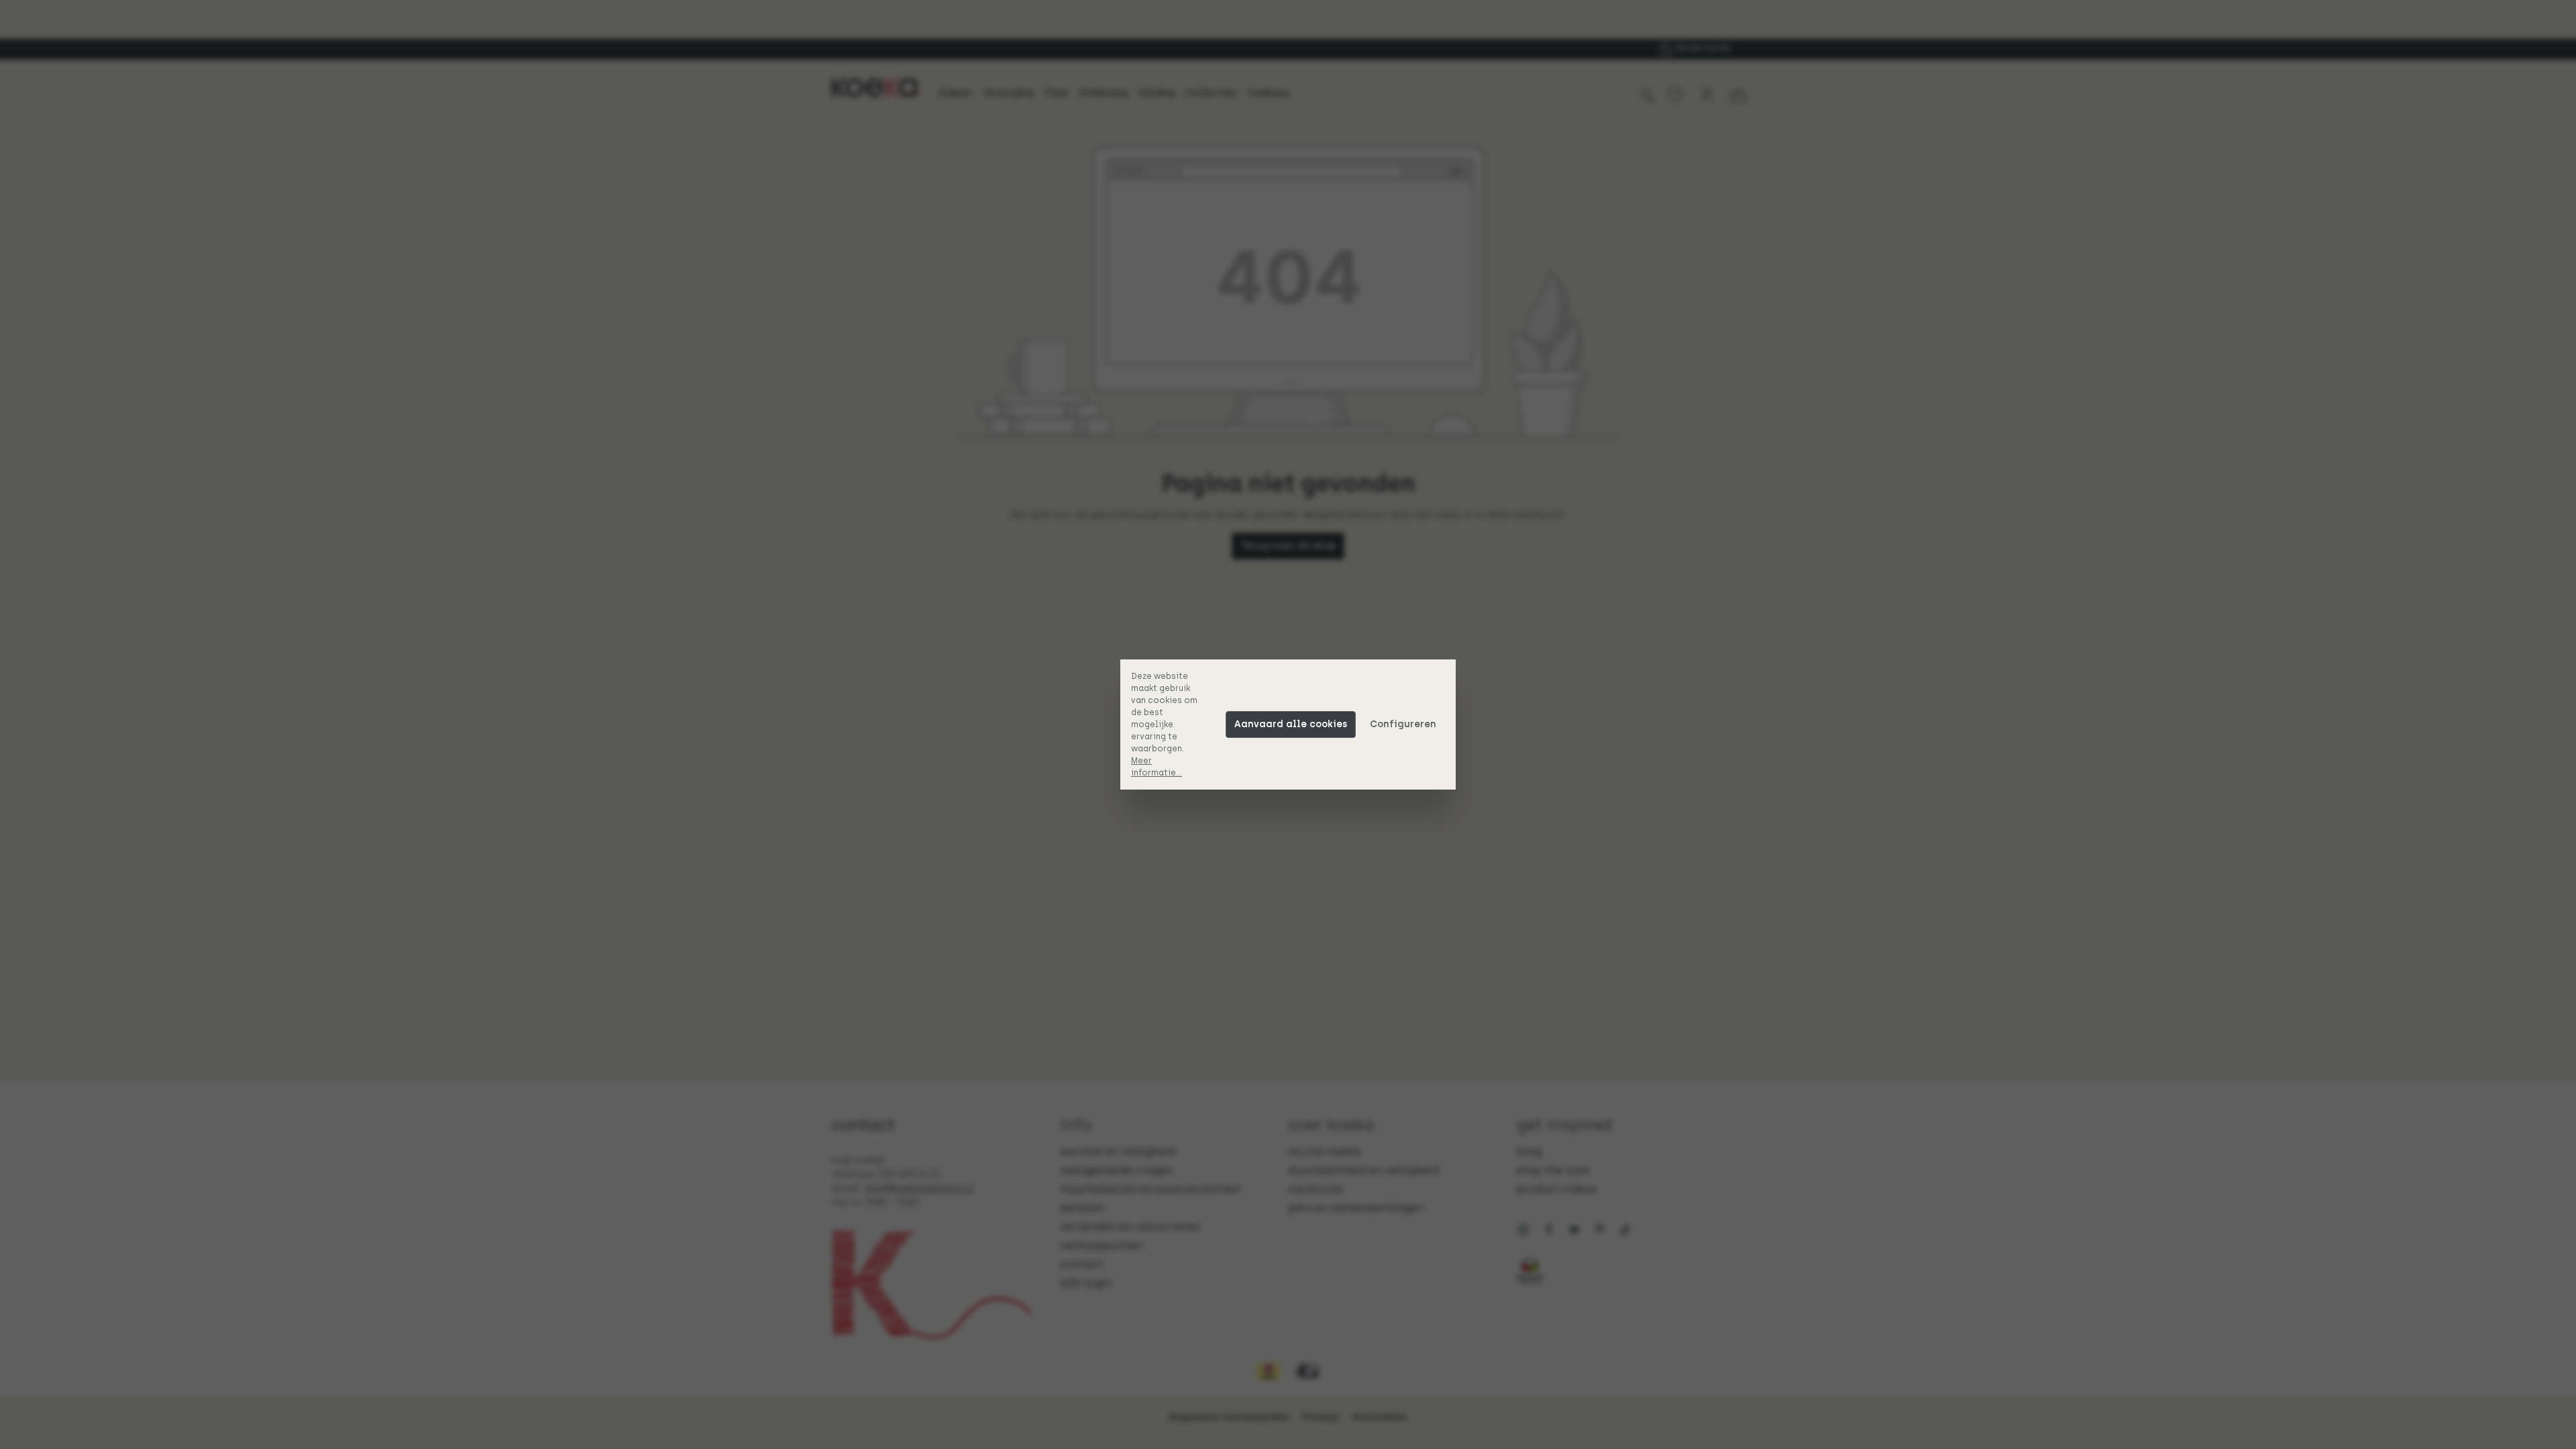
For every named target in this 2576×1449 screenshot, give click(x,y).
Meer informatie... (1157, 767)
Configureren (1403, 724)
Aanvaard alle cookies (1291, 724)
